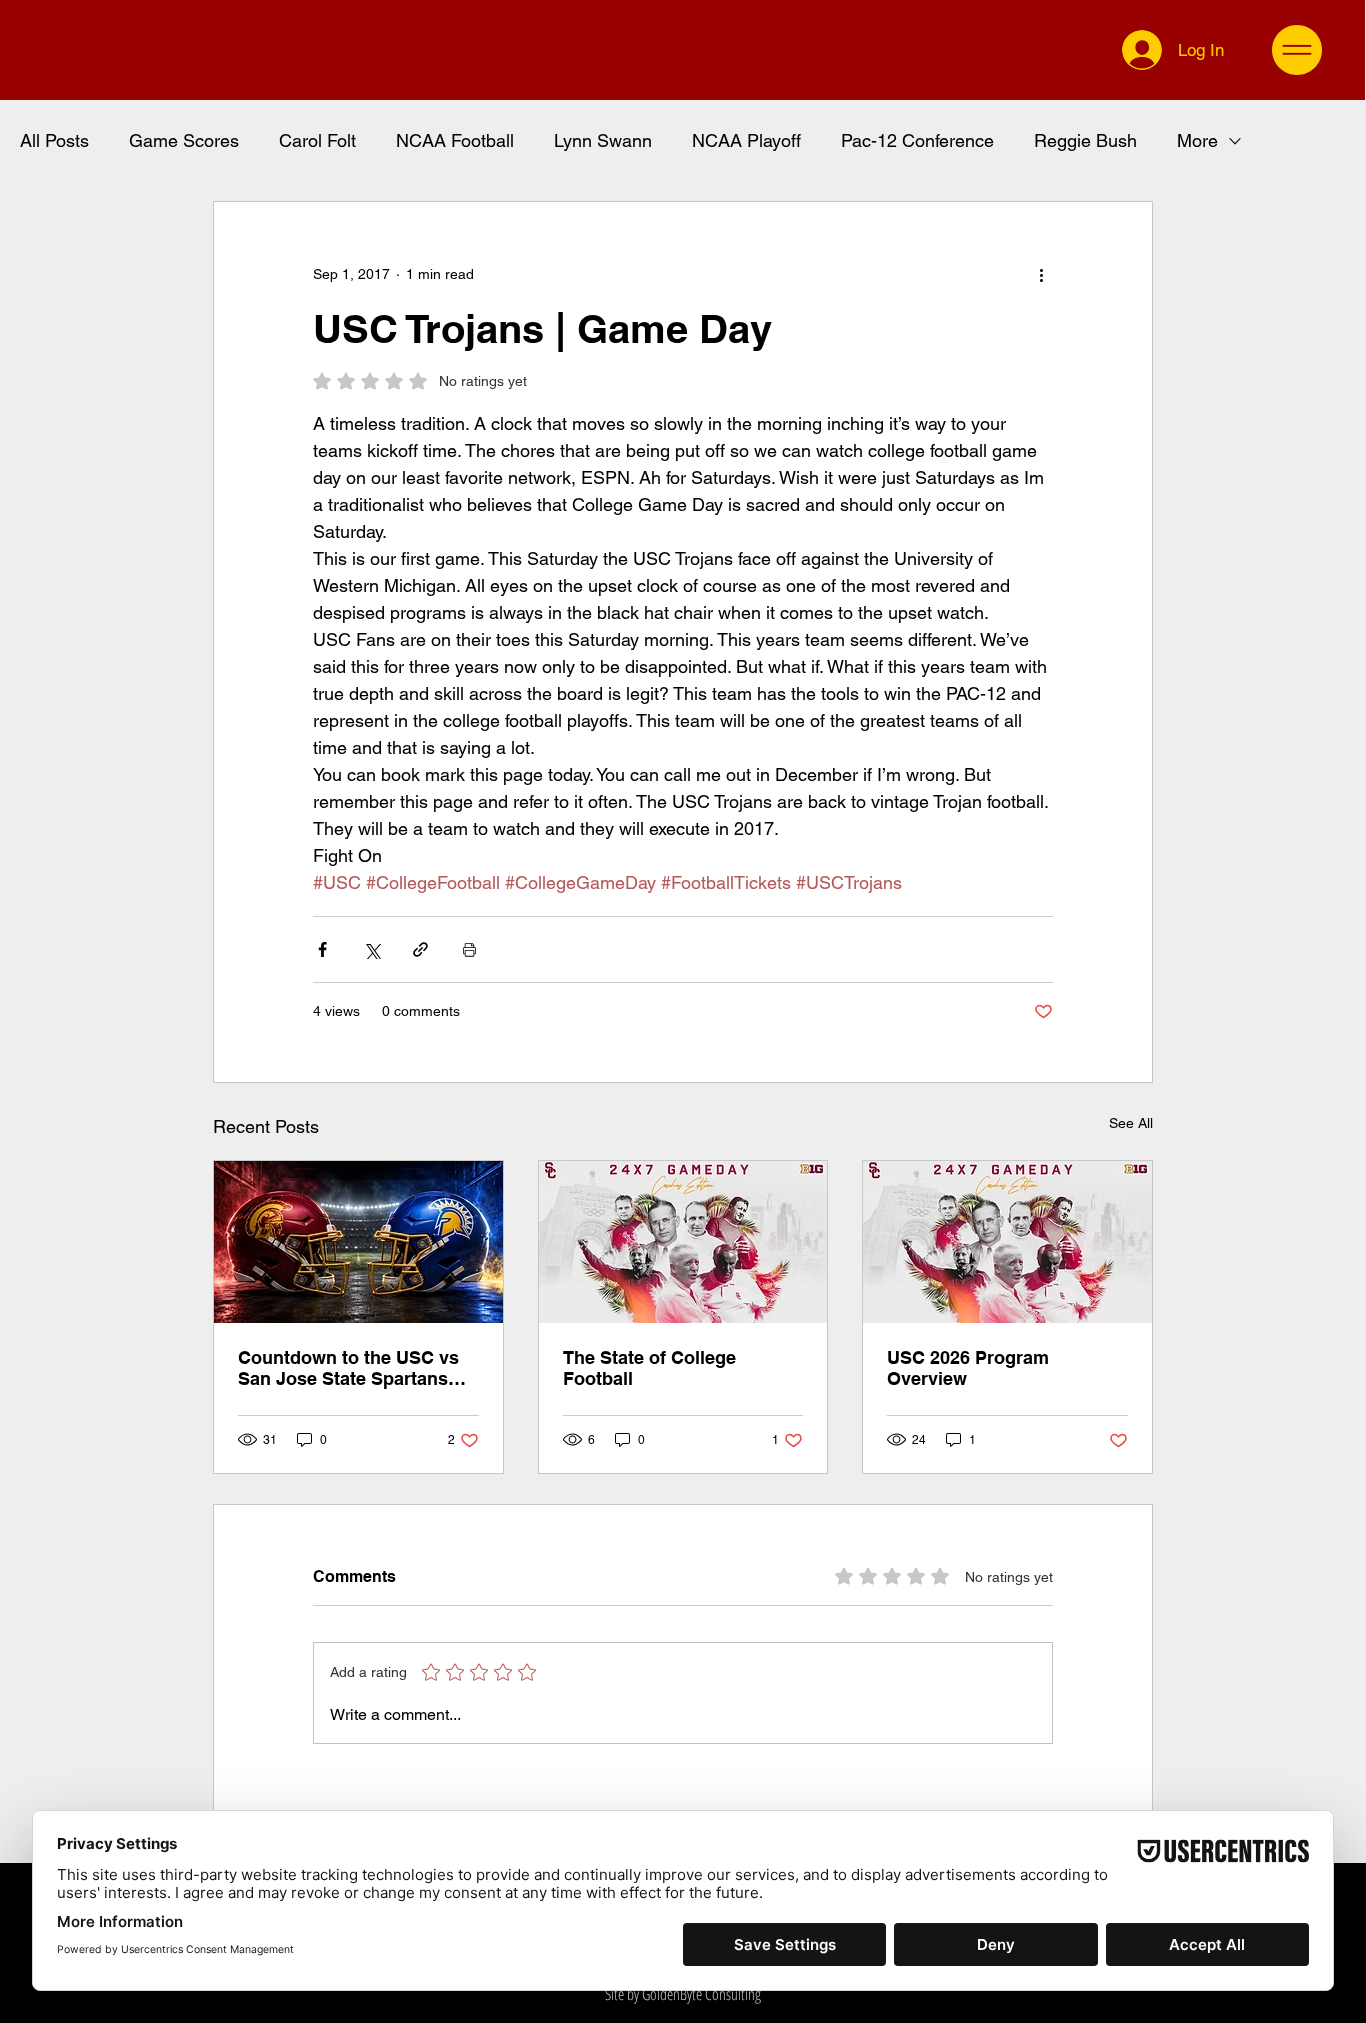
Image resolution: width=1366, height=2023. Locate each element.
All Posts (54, 140)
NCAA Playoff (746, 140)
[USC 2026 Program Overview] (1007, 1242)
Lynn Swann (603, 140)
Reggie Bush (1085, 140)
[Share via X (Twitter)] (371, 949)
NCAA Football (455, 140)
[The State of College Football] (683, 1242)
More (1197, 140)
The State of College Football (649, 1368)
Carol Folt (317, 140)
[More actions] (1041, 274)
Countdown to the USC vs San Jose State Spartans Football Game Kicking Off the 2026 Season (351, 1368)
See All (1131, 1123)
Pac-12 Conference (917, 140)
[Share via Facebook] (322, 949)
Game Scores (184, 140)
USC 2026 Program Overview (968, 1368)
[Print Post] (469, 949)
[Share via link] (420, 949)
